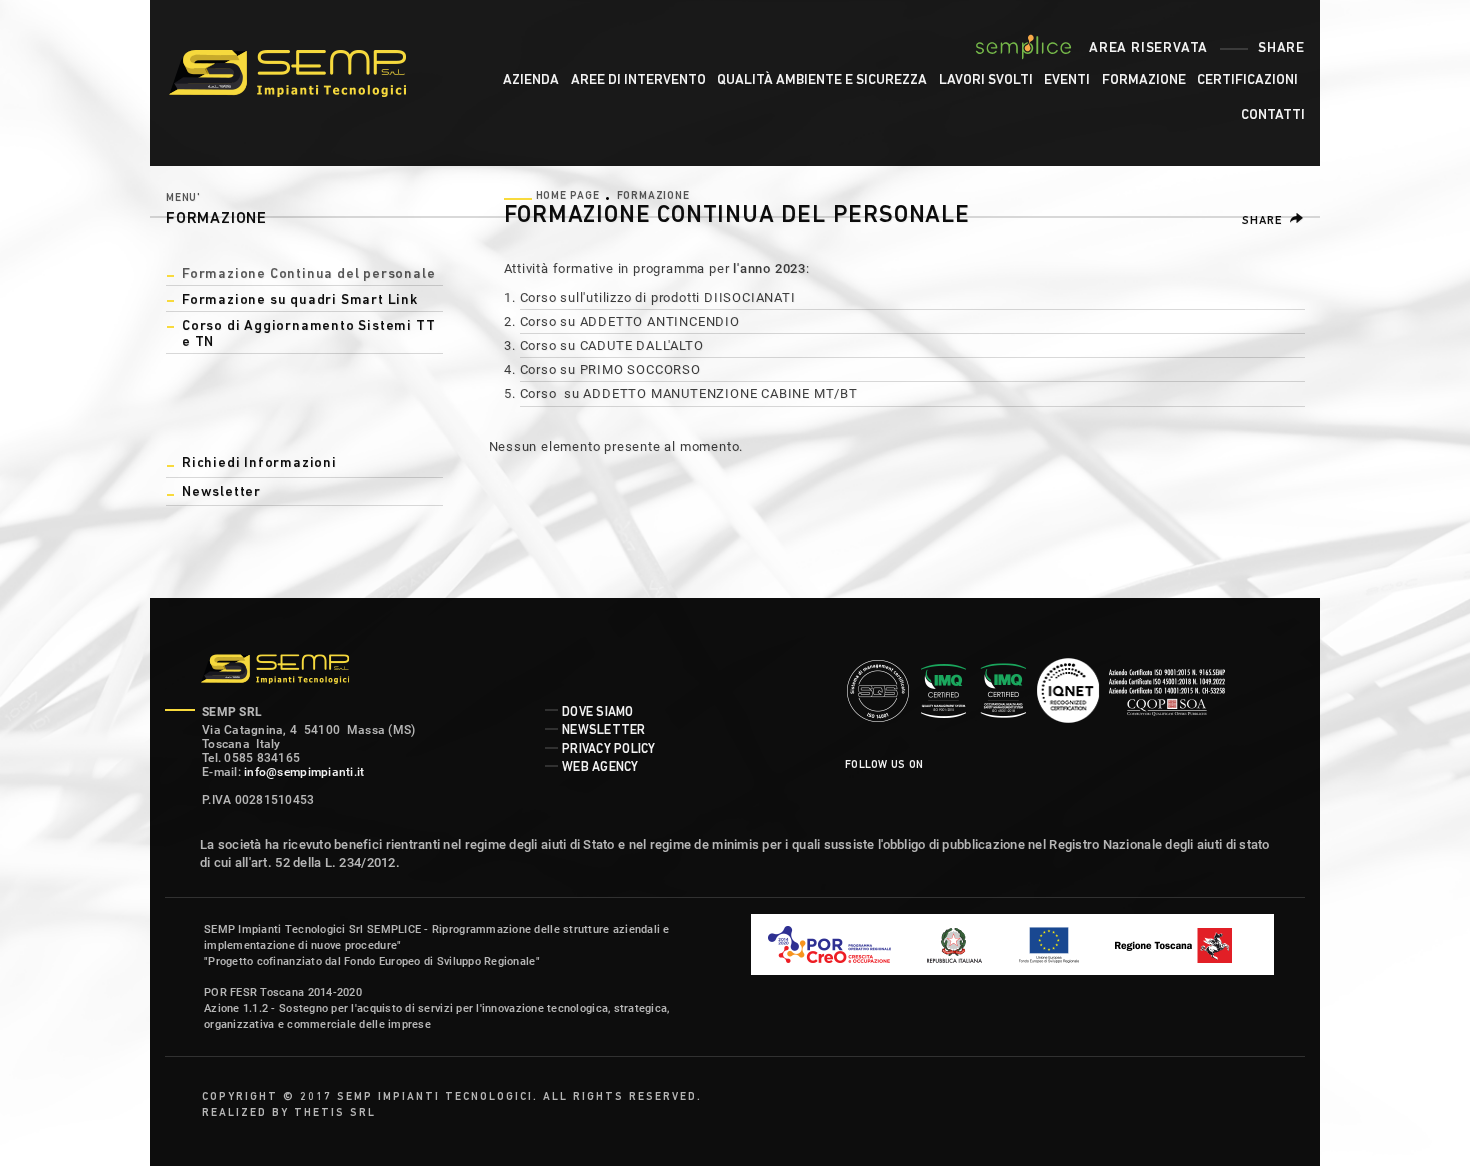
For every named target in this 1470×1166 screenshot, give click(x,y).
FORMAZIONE (1144, 80)
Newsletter (221, 492)
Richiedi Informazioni (259, 463)
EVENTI (1067, 80)
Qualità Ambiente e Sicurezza (822, 80)
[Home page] (300, 70)
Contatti (1273, 115)
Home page (568, 196)
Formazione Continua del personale (308, 274)
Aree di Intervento (638, 80)
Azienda (531, 80)
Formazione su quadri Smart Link (300, 300)
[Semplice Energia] (1024, 47)
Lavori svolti (986, 80)
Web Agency (600, 767)
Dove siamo (598, 712)
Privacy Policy (609, 749)
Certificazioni (1247, 80)
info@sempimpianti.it (304, 772)
